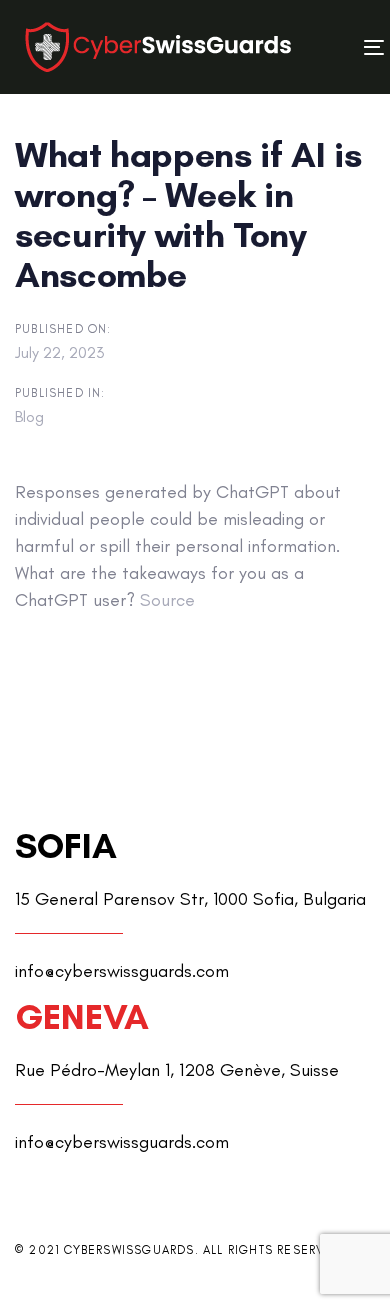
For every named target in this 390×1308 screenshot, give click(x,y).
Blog (29, 416)
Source (167, 600)
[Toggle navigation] (327, 47)
